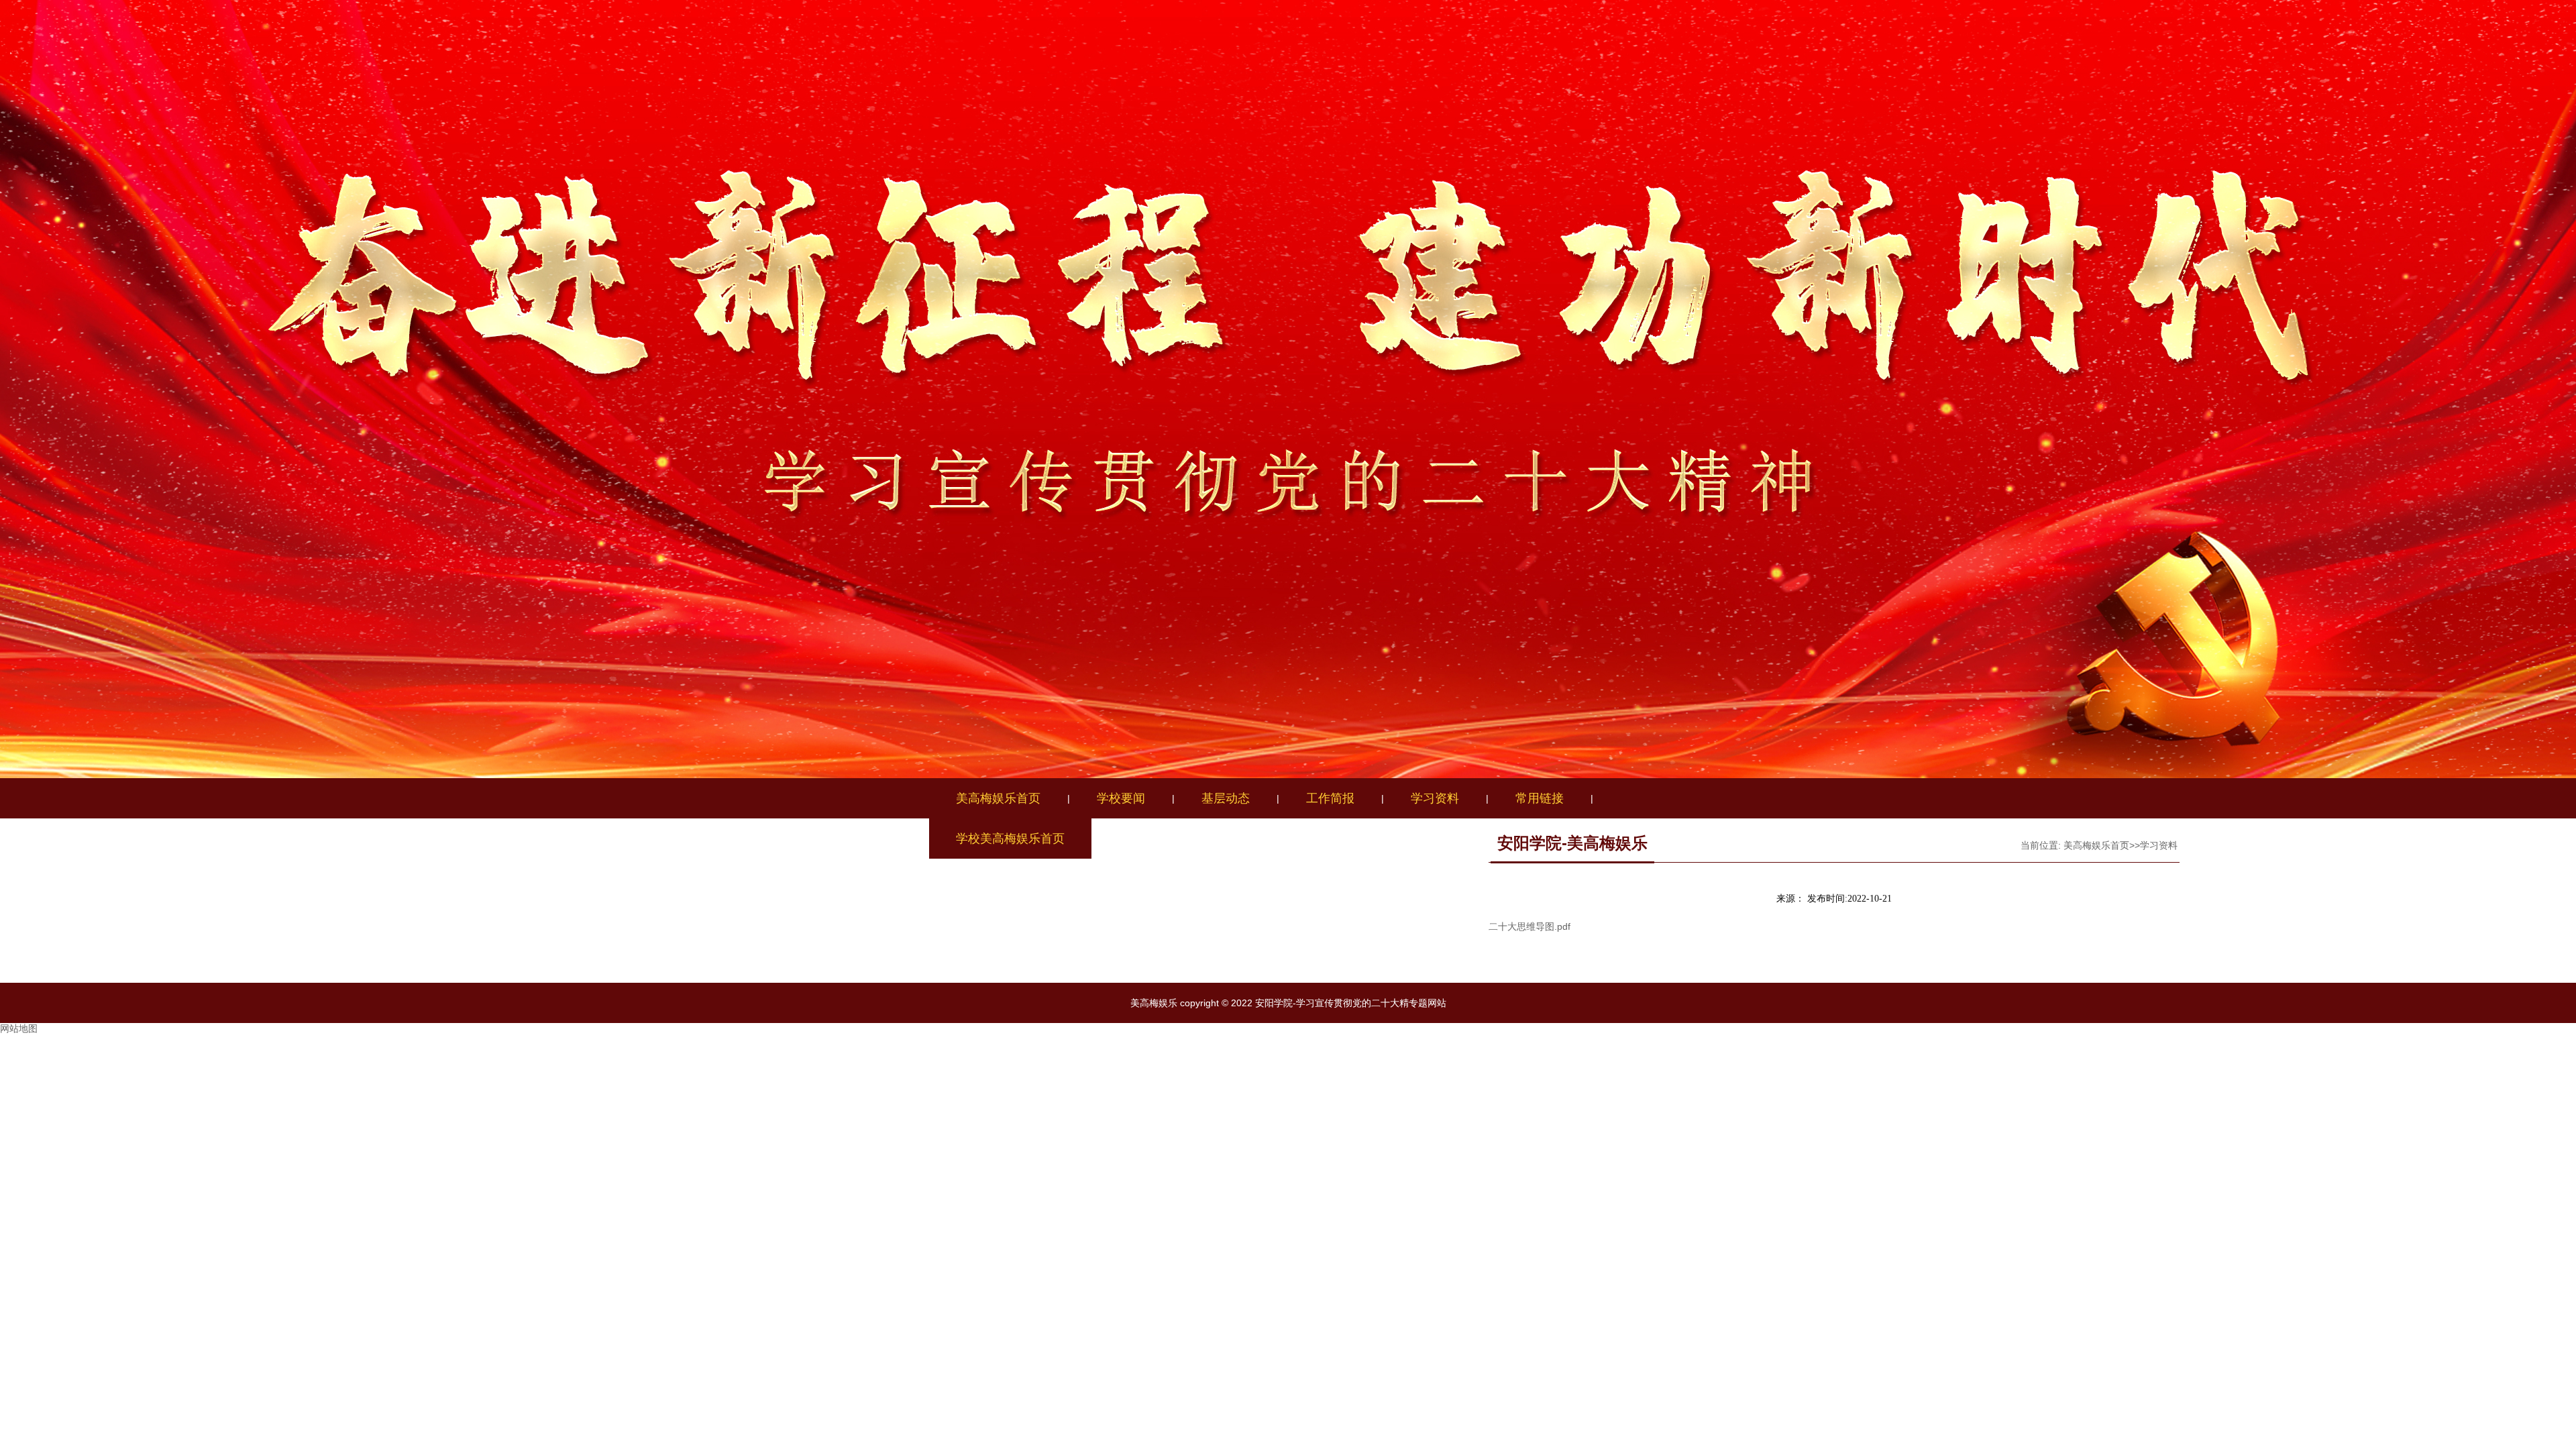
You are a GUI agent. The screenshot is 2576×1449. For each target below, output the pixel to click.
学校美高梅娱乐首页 (1010, 839)
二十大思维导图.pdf (1529, 926)
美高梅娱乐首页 (998, 798)
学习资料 (1435, 798)
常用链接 (1540, 798)
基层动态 (1226, 798)
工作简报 (1330, 798)
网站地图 (19, 1028)
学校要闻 (1121, 798)
